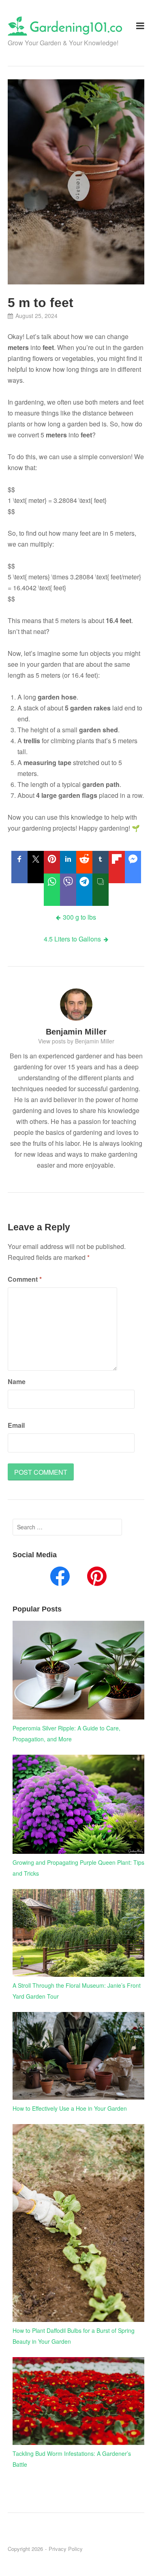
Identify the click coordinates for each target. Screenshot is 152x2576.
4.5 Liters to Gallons (72, 939)
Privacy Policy (66, 2549)
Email (16, 1425)
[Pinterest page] (97, 1578)
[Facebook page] (60, 1578)
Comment (25, 1279)
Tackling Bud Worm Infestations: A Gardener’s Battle (72, 2459)
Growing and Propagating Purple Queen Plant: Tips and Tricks (78, 1868)
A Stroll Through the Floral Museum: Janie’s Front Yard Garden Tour (77, 1991)
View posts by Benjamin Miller (76, 1041)
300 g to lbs (79, 917)
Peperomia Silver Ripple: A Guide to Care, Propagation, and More (66, 1733)
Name (17, 1381)
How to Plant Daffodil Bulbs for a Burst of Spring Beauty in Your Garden (74, 2336)
